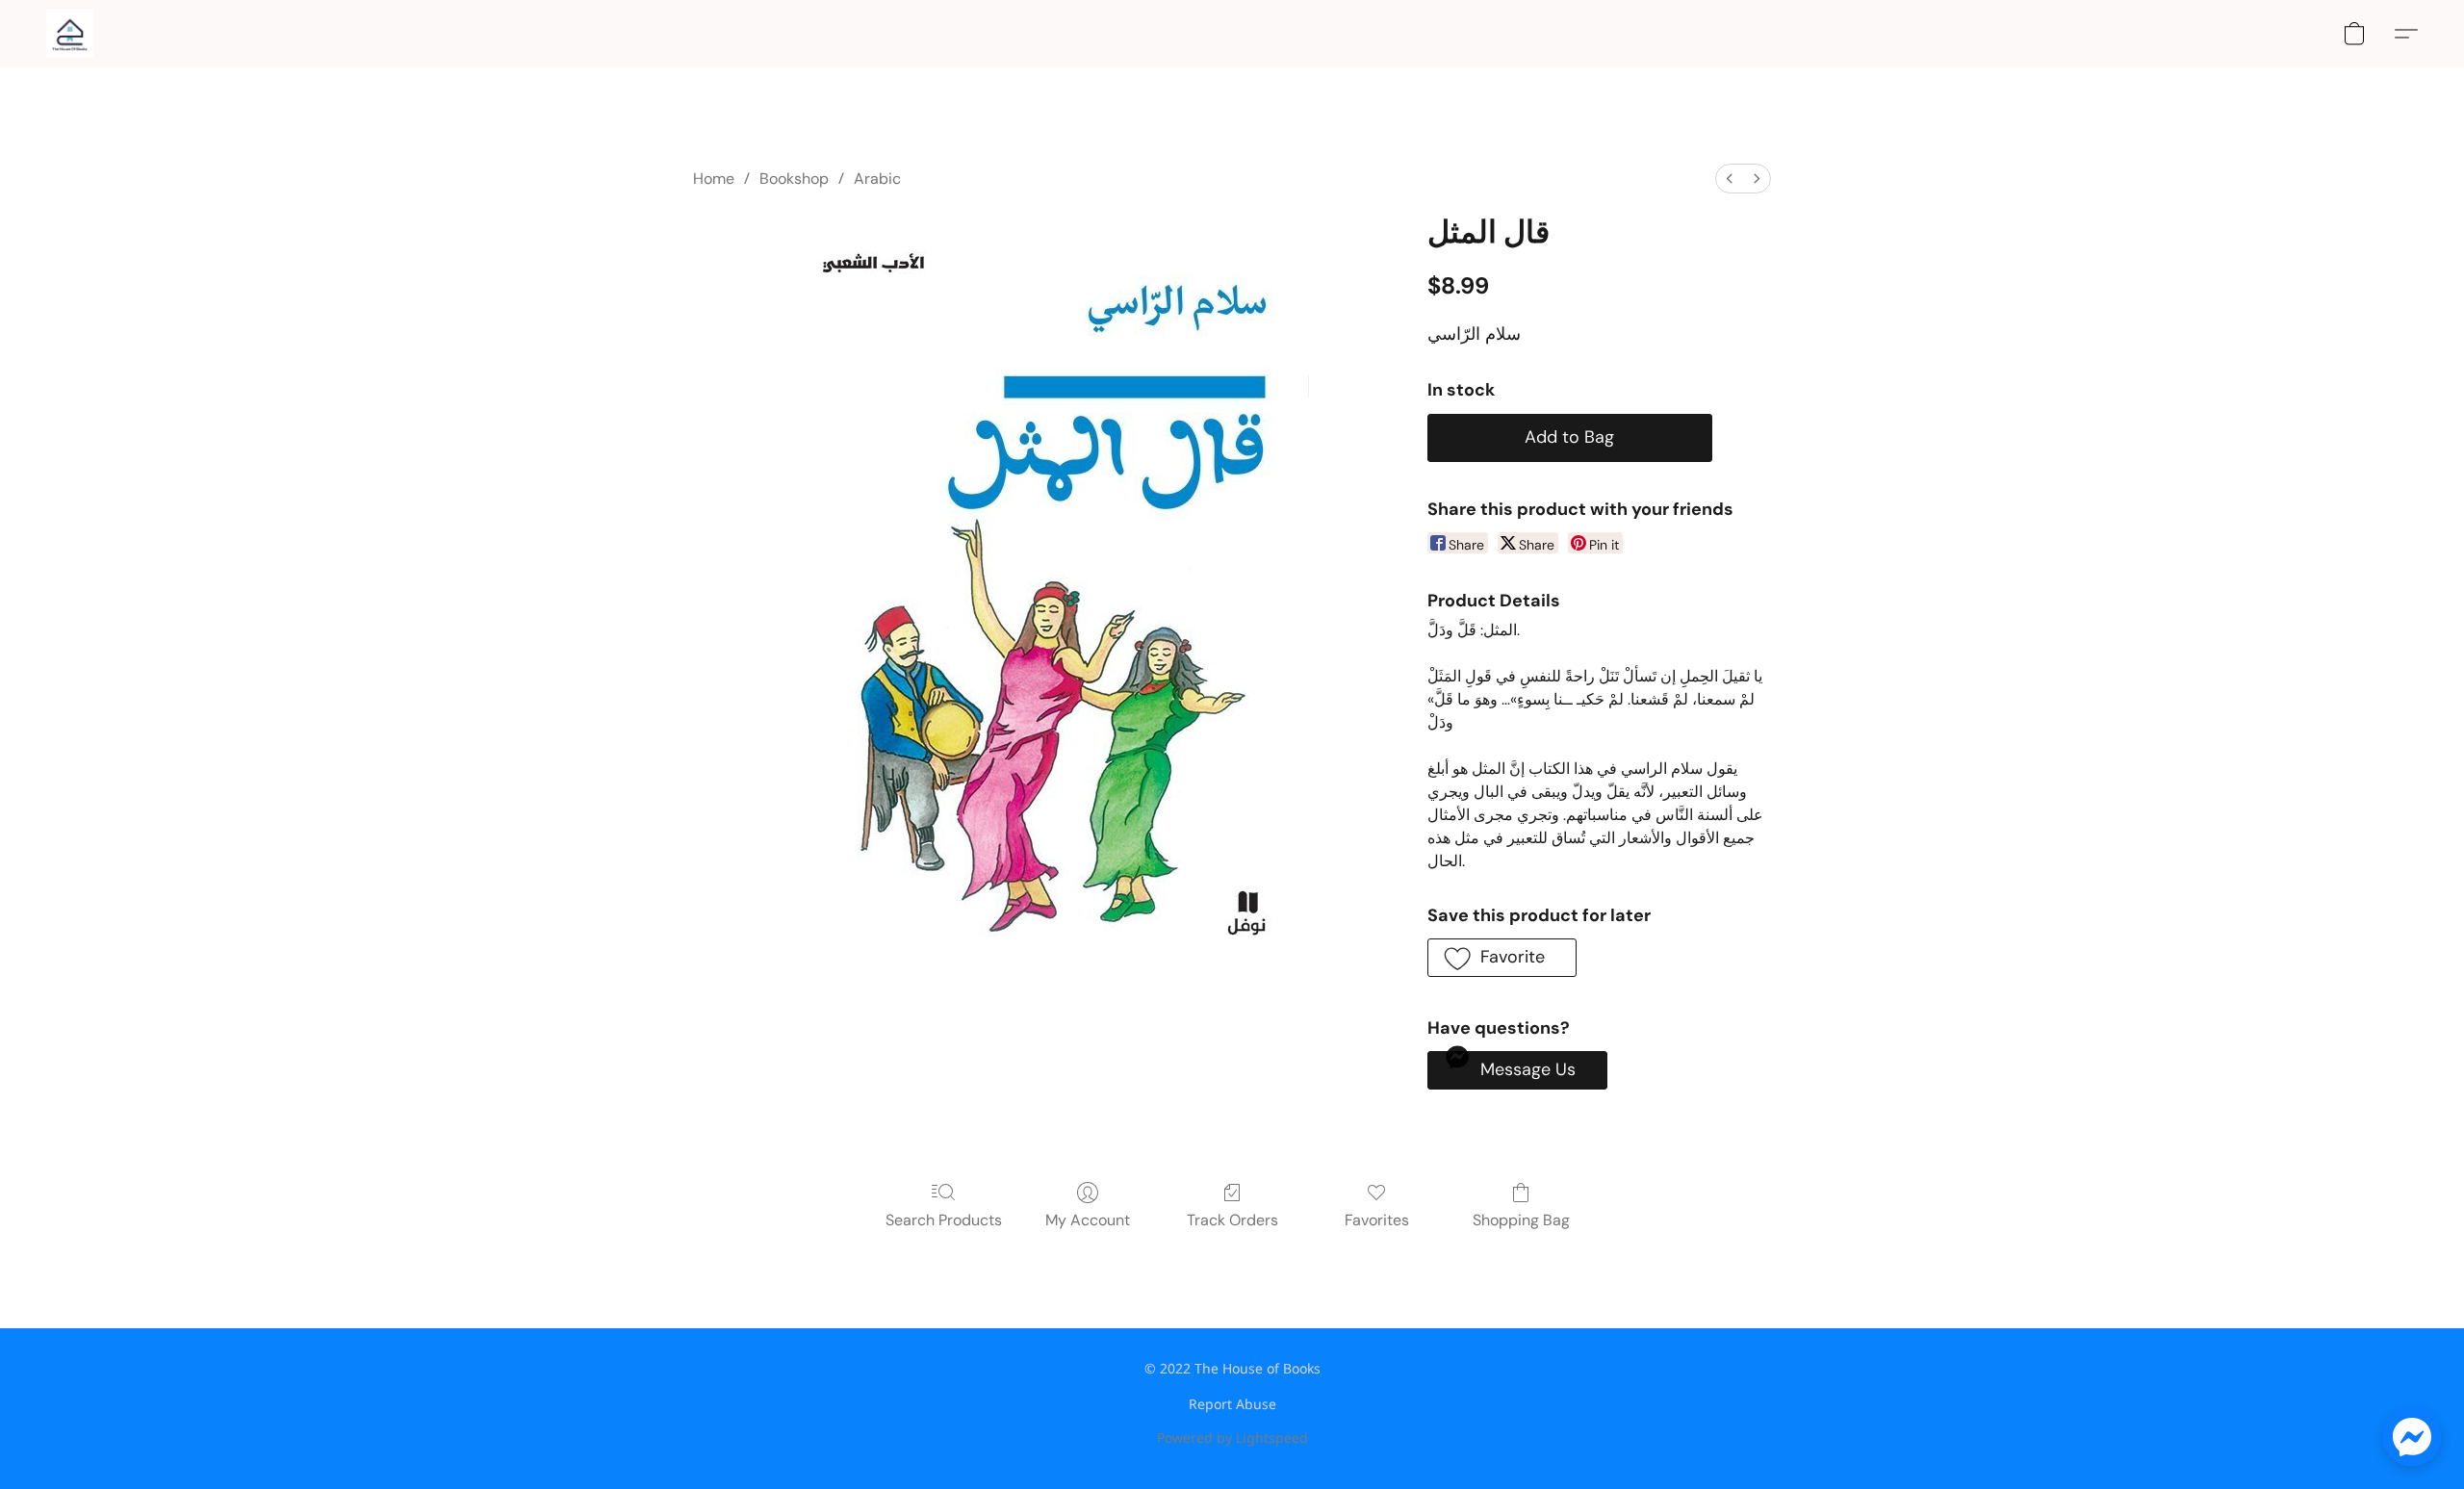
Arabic (877, 179)
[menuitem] (1730, 179)
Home (714, 179)
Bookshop (794, 179)
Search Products (944, 1220)
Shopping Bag (1521, 1220)
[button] (70, 34)
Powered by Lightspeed (1232, 1438)
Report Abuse (1232, 1404)
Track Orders (1232, 1220)
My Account (1088, 1220)
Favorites (1377, 1220)
